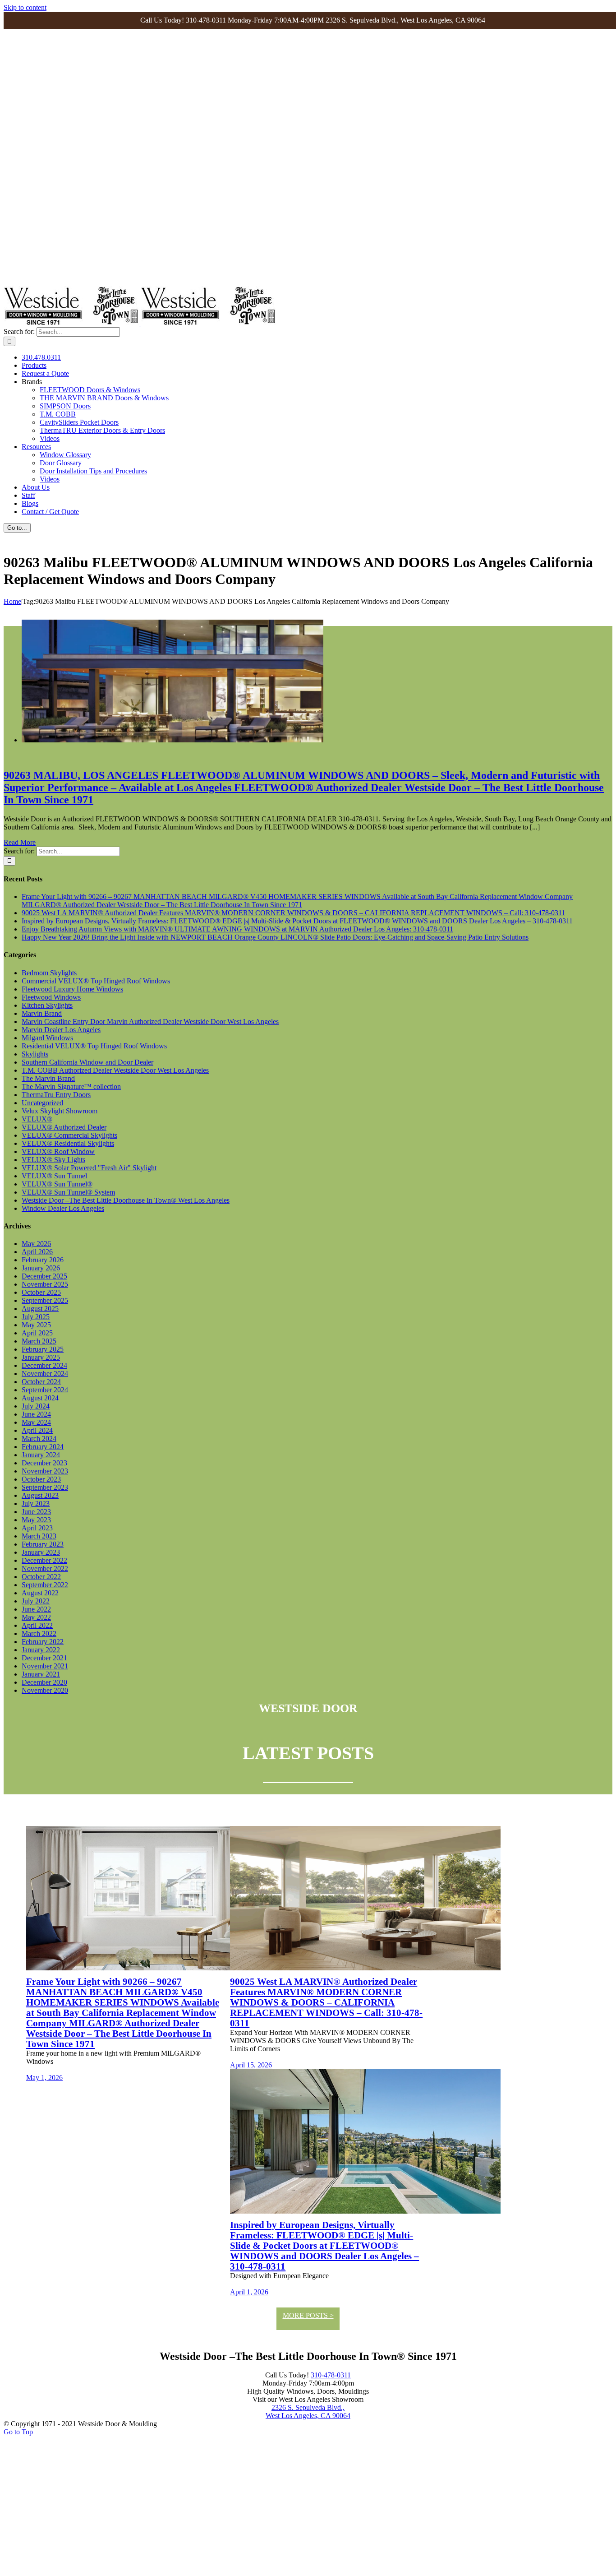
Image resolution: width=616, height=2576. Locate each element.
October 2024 (41, 1382)
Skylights (35, 1054)
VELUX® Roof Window (58, 1151)
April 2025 (37, 1333)
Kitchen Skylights (47, 1005)
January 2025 (41, 1357)
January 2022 (41, 1650)
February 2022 (43, 1642)
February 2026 (43, 1260)
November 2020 (45, 1690)
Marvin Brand (42, 1013)
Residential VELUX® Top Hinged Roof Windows (94, 1046)
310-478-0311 (331, 2375)
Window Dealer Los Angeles (63, 1208)
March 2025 (39, 1341)
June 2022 (36, 1609)
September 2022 (45, 1585)
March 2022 (39, 1633)
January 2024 (41, 1455)
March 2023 (39, 1536)
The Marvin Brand (48, 1078)
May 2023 (36, 1520)
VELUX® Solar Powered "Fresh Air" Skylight (89, 1168)
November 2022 (45, 1568)
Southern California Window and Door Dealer (87, 1062)
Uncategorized (42, 1103)
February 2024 (43, 1447)
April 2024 (37, 1430)
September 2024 (45, 1390)
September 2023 (45, 1487)
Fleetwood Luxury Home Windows (72, 989)
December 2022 (44, 1560)
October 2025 (41, 1292)
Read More (20, 842)
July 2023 (36, 1503)
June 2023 (36, 1512)
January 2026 (41, 1268)
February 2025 (43, 1349)
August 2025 (40, 1309)
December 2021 (44, 1658)
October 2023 (41, 1479)
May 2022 (36, 1617)
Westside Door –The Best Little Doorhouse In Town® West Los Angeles (126, 1200)
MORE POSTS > (308, 2315)
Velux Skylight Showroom (60, 1111)
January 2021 (41, 1674)
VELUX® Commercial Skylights (69, 1135)
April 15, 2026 (251, 2065)
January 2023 (41, 1552)
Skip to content (25, 7)
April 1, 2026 (249, 2292)
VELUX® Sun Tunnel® (57, 1184)
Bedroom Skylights (49, 973)
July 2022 (36, 1601)
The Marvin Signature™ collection (71, 1086)
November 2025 (45, 1284)
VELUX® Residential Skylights (68, 1143)
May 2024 (36, 1422)
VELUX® (37, 1119)
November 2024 (45, 1374)
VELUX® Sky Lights (53, 1160)
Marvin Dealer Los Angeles (61, 1030)
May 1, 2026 (44, 2078)
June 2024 (36, 1414)
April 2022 (37, 1625)
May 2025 (36, 1325)
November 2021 (45, 1666)
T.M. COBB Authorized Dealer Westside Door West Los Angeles (115, 1070)
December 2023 (44, 1463)
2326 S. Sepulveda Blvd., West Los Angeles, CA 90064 (308, 2412)
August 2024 (40, 1398)
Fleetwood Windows (51, 997)
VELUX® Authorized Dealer (64, 1127)
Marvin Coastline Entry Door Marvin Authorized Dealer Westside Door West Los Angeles (150, 1022)
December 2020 (44, 1682)
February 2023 (43, 1544)
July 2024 (36, 1406)
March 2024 (39, 1439)
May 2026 (36, 1244)
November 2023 (45, 1471)
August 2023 (40, 1495)
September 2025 (45, 1300)
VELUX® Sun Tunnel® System (68, 1192)
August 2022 (40, 1593)
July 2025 (36, 1317)
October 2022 (41, 1577)
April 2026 (37, 1252)
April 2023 (37, 1528)
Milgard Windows (47, 1038)
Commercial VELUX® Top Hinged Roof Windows (96, 981)
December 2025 (44, 1276)
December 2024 (44, 1365)
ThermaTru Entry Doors (56, 1095)
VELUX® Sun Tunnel (54, 1176)
